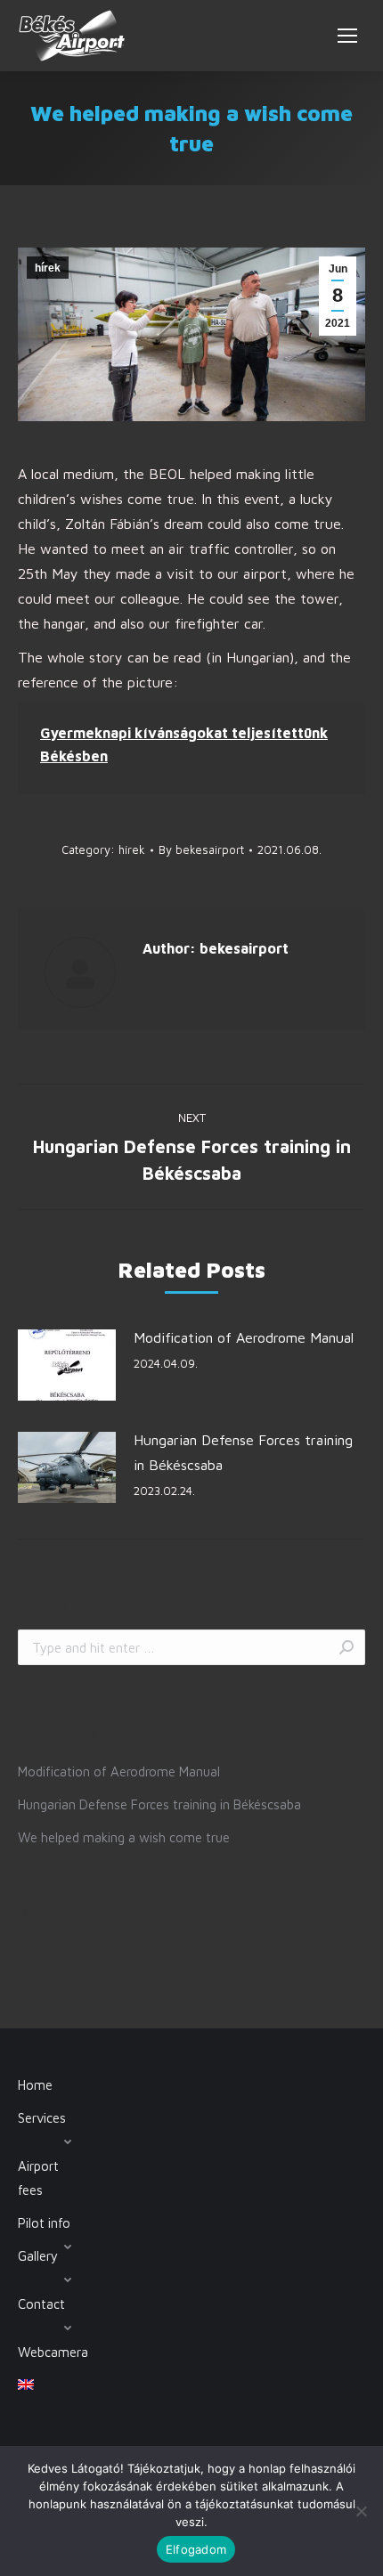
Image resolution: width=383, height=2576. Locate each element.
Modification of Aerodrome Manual (244, 1337)
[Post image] (67, 1365)
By (201, 849)
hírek (48, 268)
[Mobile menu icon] (347, 36)
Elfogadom (196, 2549)
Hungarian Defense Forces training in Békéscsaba (243, 1452)
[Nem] (361, 2511)
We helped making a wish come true (124, 1837)
